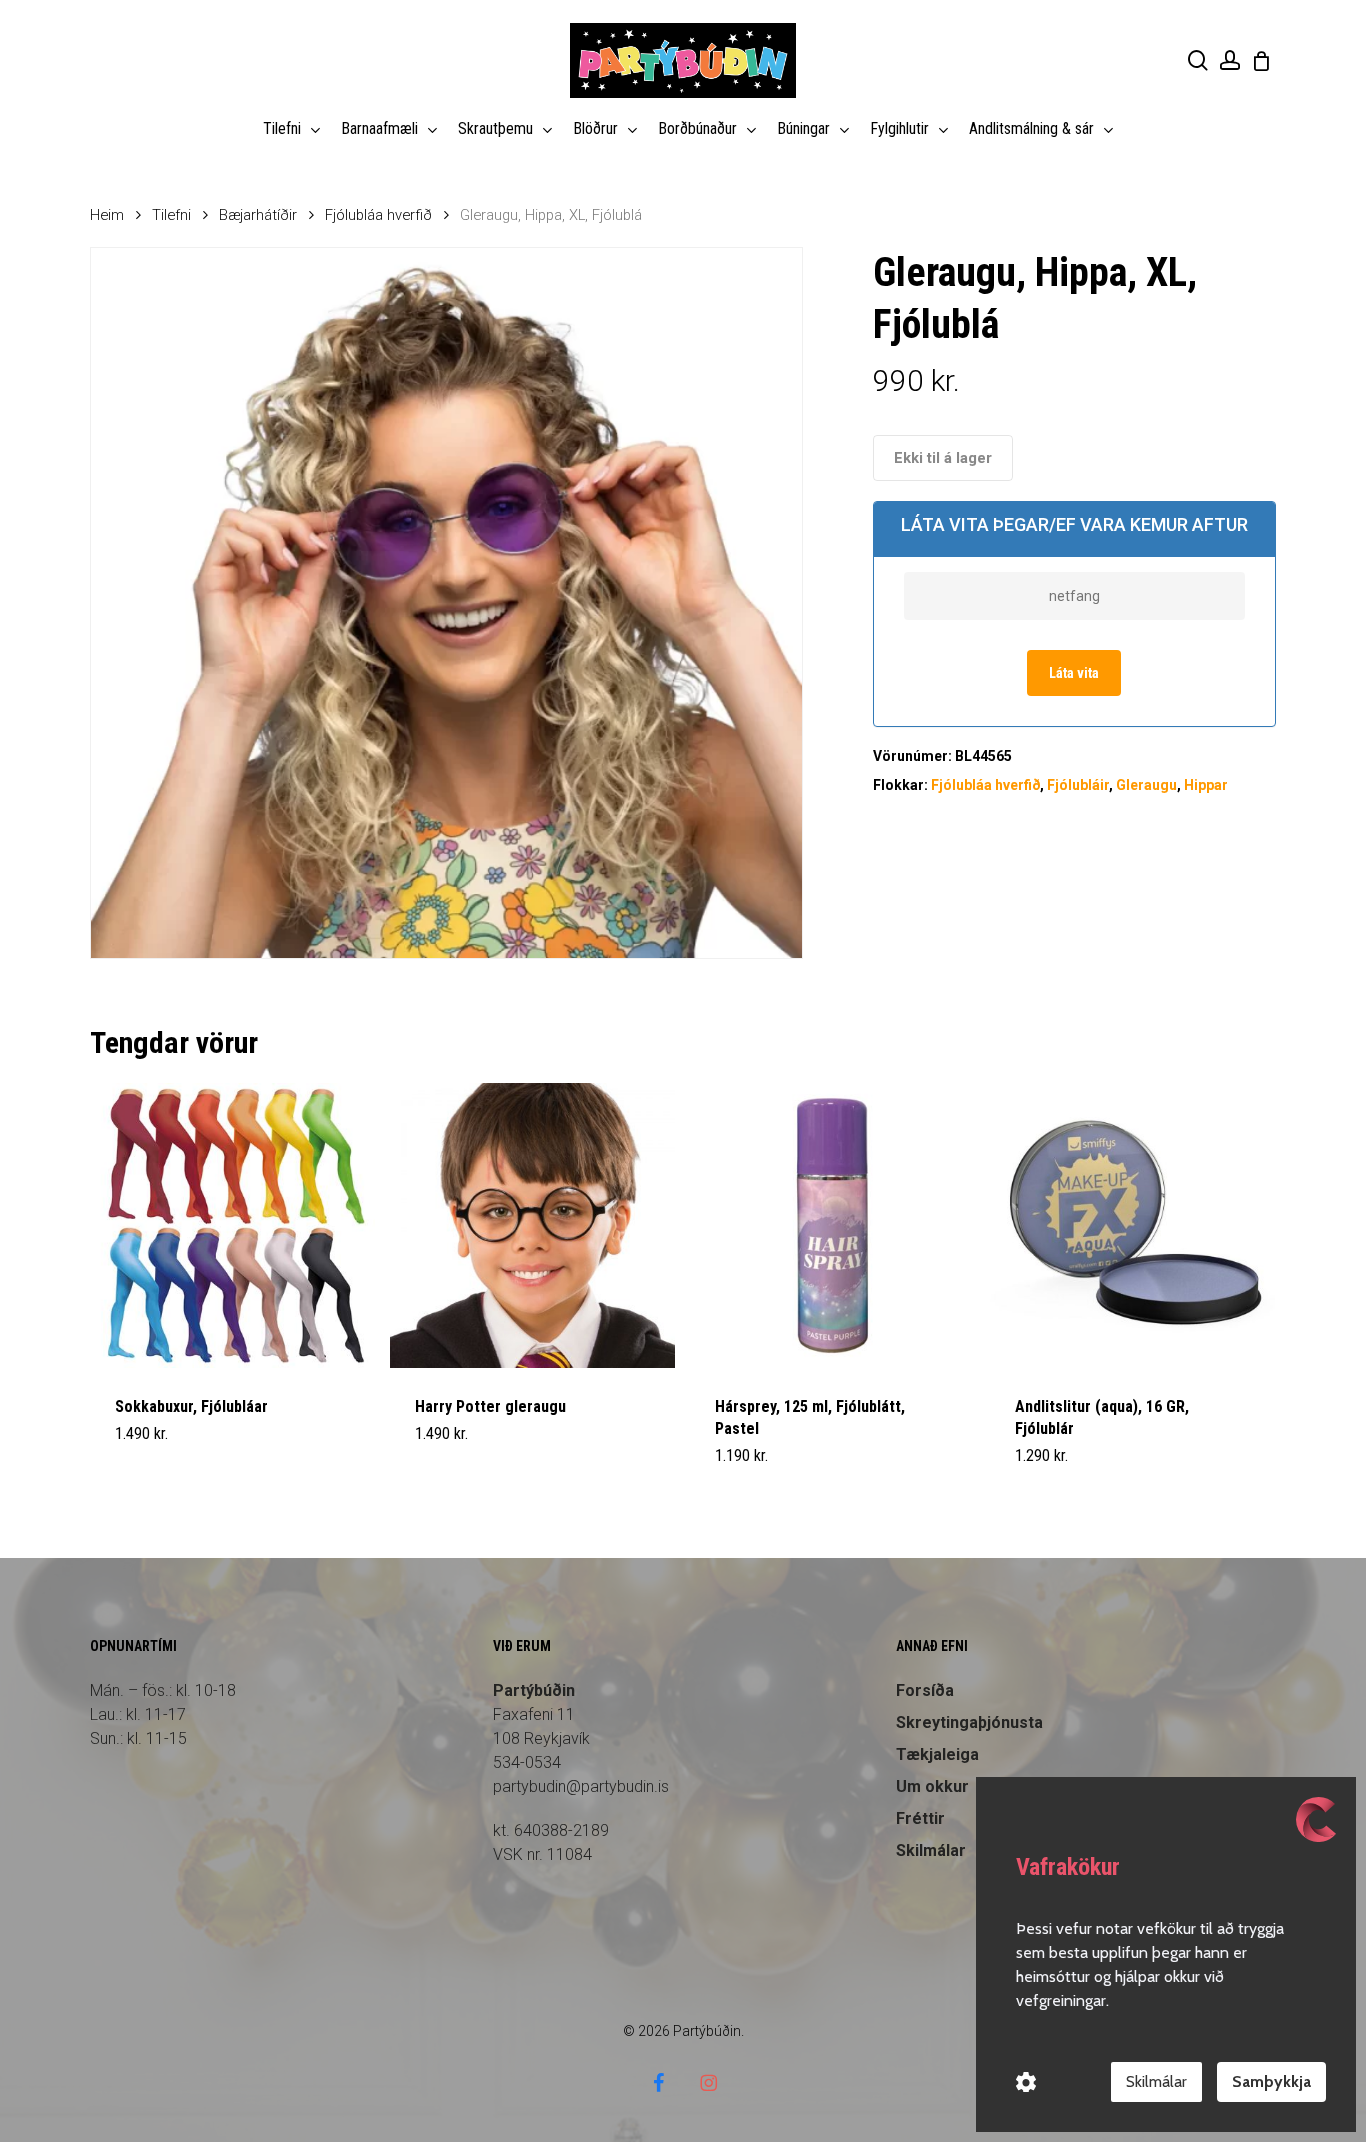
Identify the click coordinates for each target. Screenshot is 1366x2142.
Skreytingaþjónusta (969, 1722)
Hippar (1206, 785)
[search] (1198, 60)
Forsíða (925, 1690)
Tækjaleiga (937, 1754)
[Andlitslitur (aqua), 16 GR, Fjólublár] (1132, 1225)
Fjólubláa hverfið (378, 215)
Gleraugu (1146, 785)
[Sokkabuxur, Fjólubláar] (232, 1225)
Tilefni (171, 215)
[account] (1230, 60)
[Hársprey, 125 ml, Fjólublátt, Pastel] (832, 1225)
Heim (107, 215)
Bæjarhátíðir (258, 215)
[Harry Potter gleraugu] (532, 1225)
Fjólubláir (1078, 785)
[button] (162, 1468)
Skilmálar (1156, 2081)
